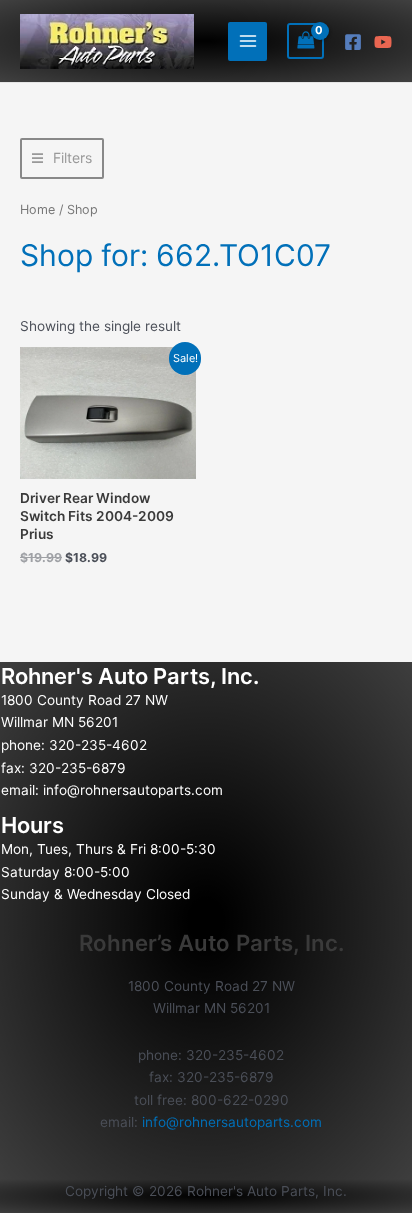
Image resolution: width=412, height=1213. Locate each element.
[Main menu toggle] (247, 41)
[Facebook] (353, 42)
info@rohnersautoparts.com (133, 790)
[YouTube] (383, 42)
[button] (62, 158)
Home (37, 209)
